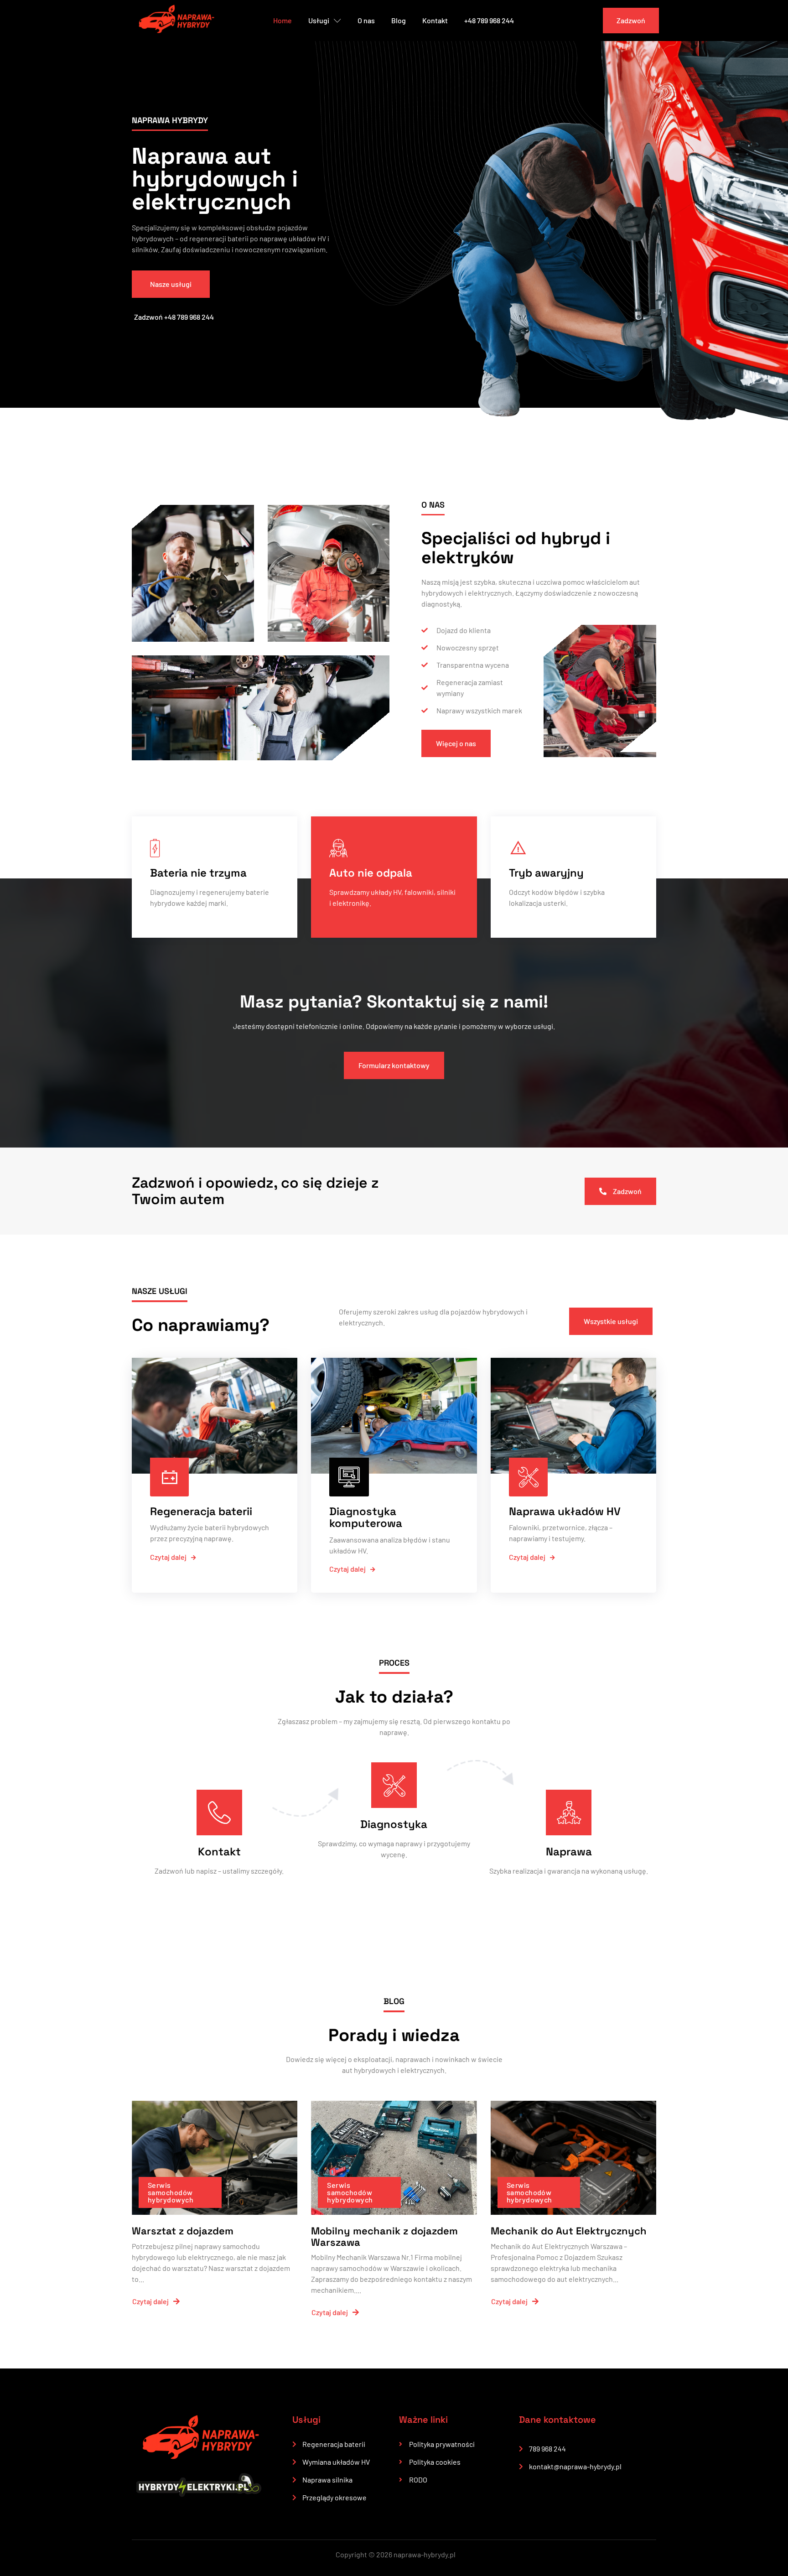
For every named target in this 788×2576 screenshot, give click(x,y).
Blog (399, 20)
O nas (366, 20)
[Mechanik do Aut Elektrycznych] (573, 2158)
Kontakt (435, 20)
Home (283, 20)
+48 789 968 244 (489, 20)
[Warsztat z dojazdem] (215, 2158)
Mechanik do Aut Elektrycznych (569, 2231)
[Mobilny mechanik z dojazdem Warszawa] (394, 2158)
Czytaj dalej (168, 1557)
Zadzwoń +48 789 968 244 (174, 317)
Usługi (319, 20)
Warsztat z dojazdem (183, 2231)
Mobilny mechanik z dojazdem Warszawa (384, 2236)
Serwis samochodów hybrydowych (171, 2192)
